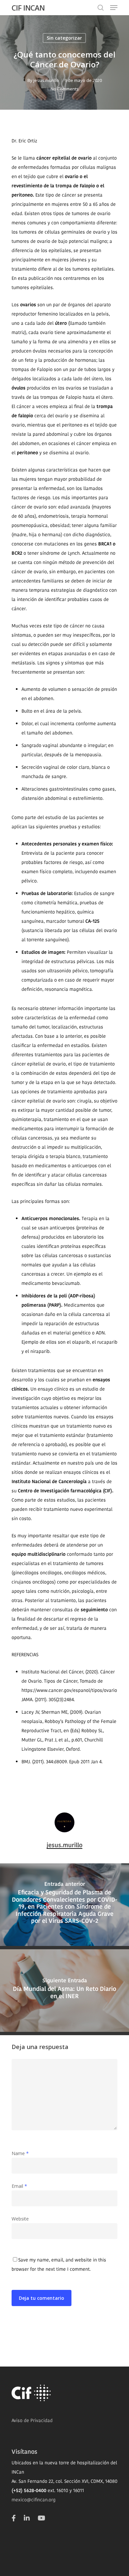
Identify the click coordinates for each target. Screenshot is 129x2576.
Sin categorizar (64, 38)
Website (20, 2219)
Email (19, 2186)
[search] (101, 8)
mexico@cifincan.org (34, 2500)
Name (20, 2153)
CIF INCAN (28, 8)
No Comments (65, 89)
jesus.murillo (46, 80)
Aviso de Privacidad (32, 2420)
